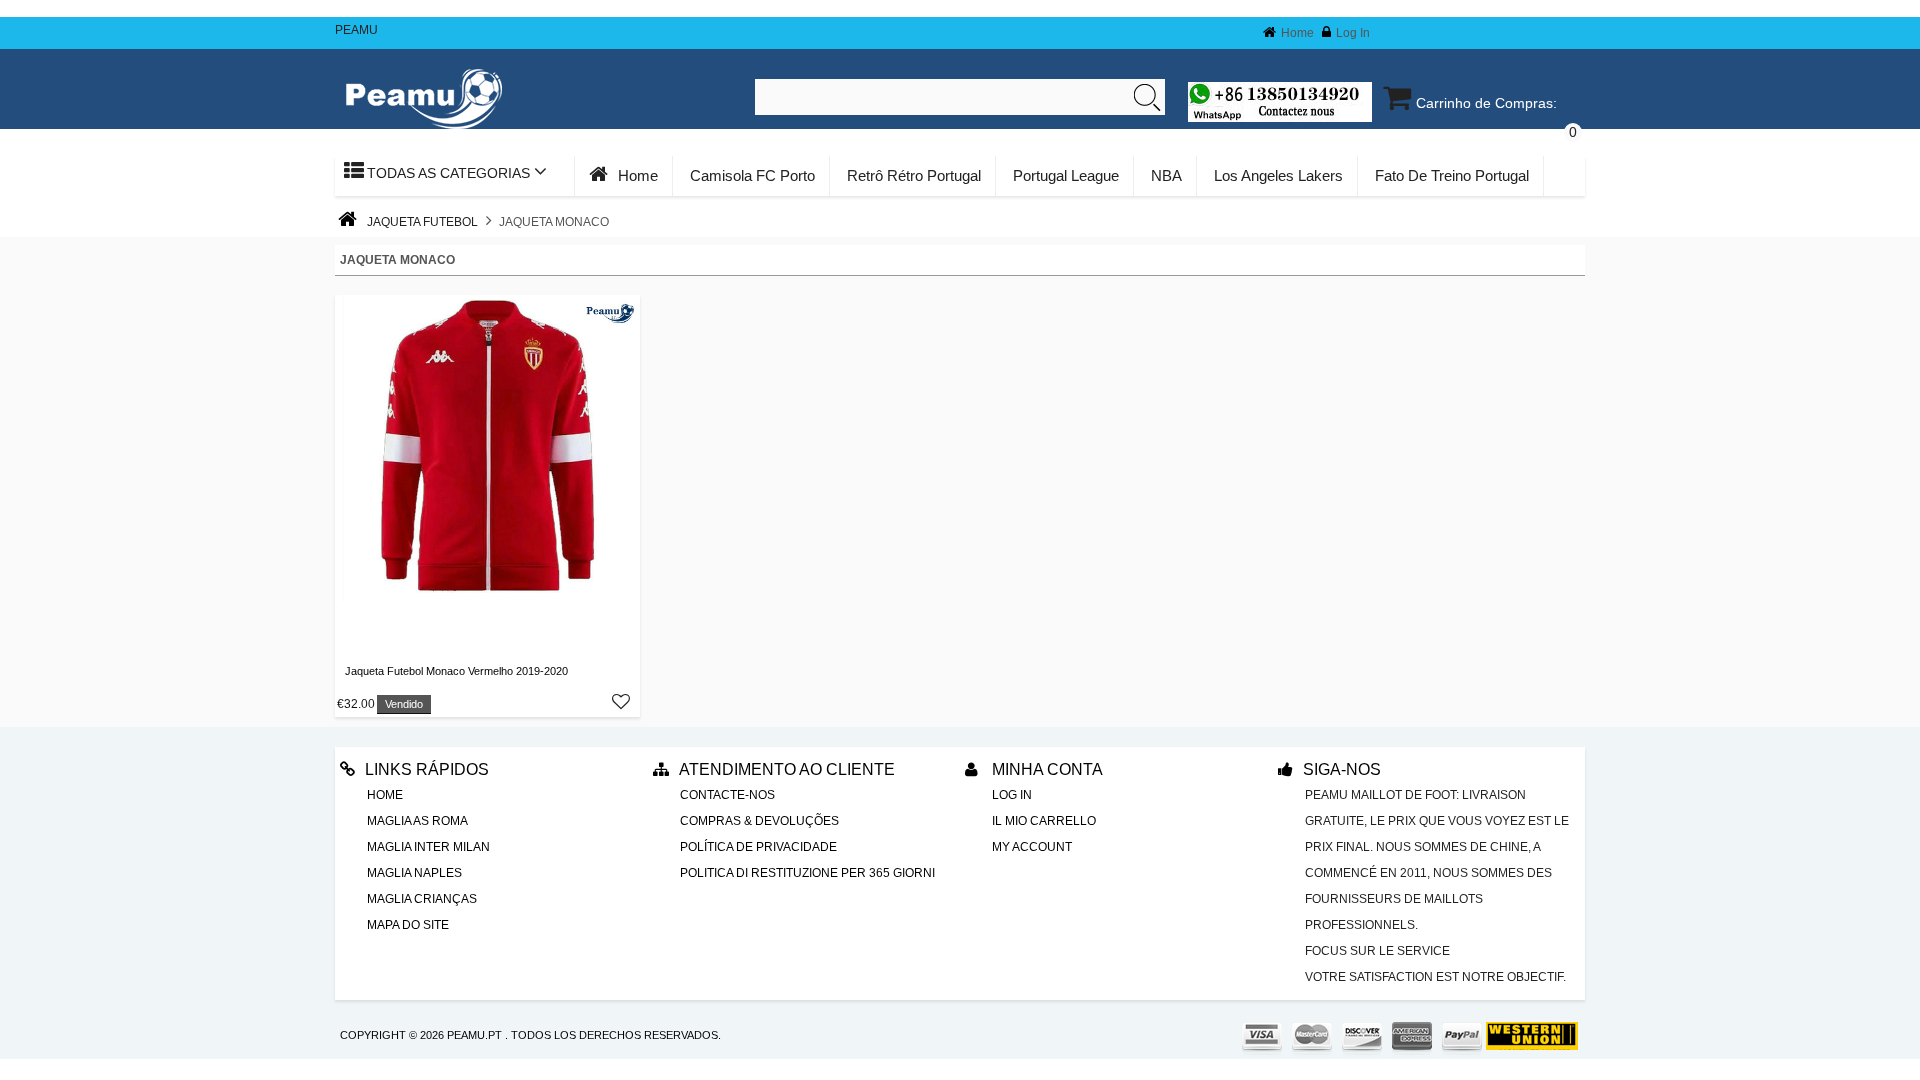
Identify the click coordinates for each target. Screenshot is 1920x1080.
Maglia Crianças (422, 899)
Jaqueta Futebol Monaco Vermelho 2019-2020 (456, 671)
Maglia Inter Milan (428, 847)
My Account (1032, 847)
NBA (1166, 175)
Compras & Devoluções (759, 821)
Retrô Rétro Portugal (914, 175)
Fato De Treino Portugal (1452, 175)
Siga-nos (1342, 769)
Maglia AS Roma (417, 821)
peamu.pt (474, 1035)
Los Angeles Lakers (1278, 175)
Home (1297, 33)
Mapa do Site (408, 925)
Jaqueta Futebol (422, 222)
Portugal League (1066, 175)
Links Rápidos (427, 769)
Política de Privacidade (758, 847)
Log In (1353, 33)
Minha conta (1045, 769)
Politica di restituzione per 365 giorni (807, 873)
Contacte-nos (727, 795)
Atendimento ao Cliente (787, 769)
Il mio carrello (1044, 821)
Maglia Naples (414, 873)
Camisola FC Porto (752, 175)
